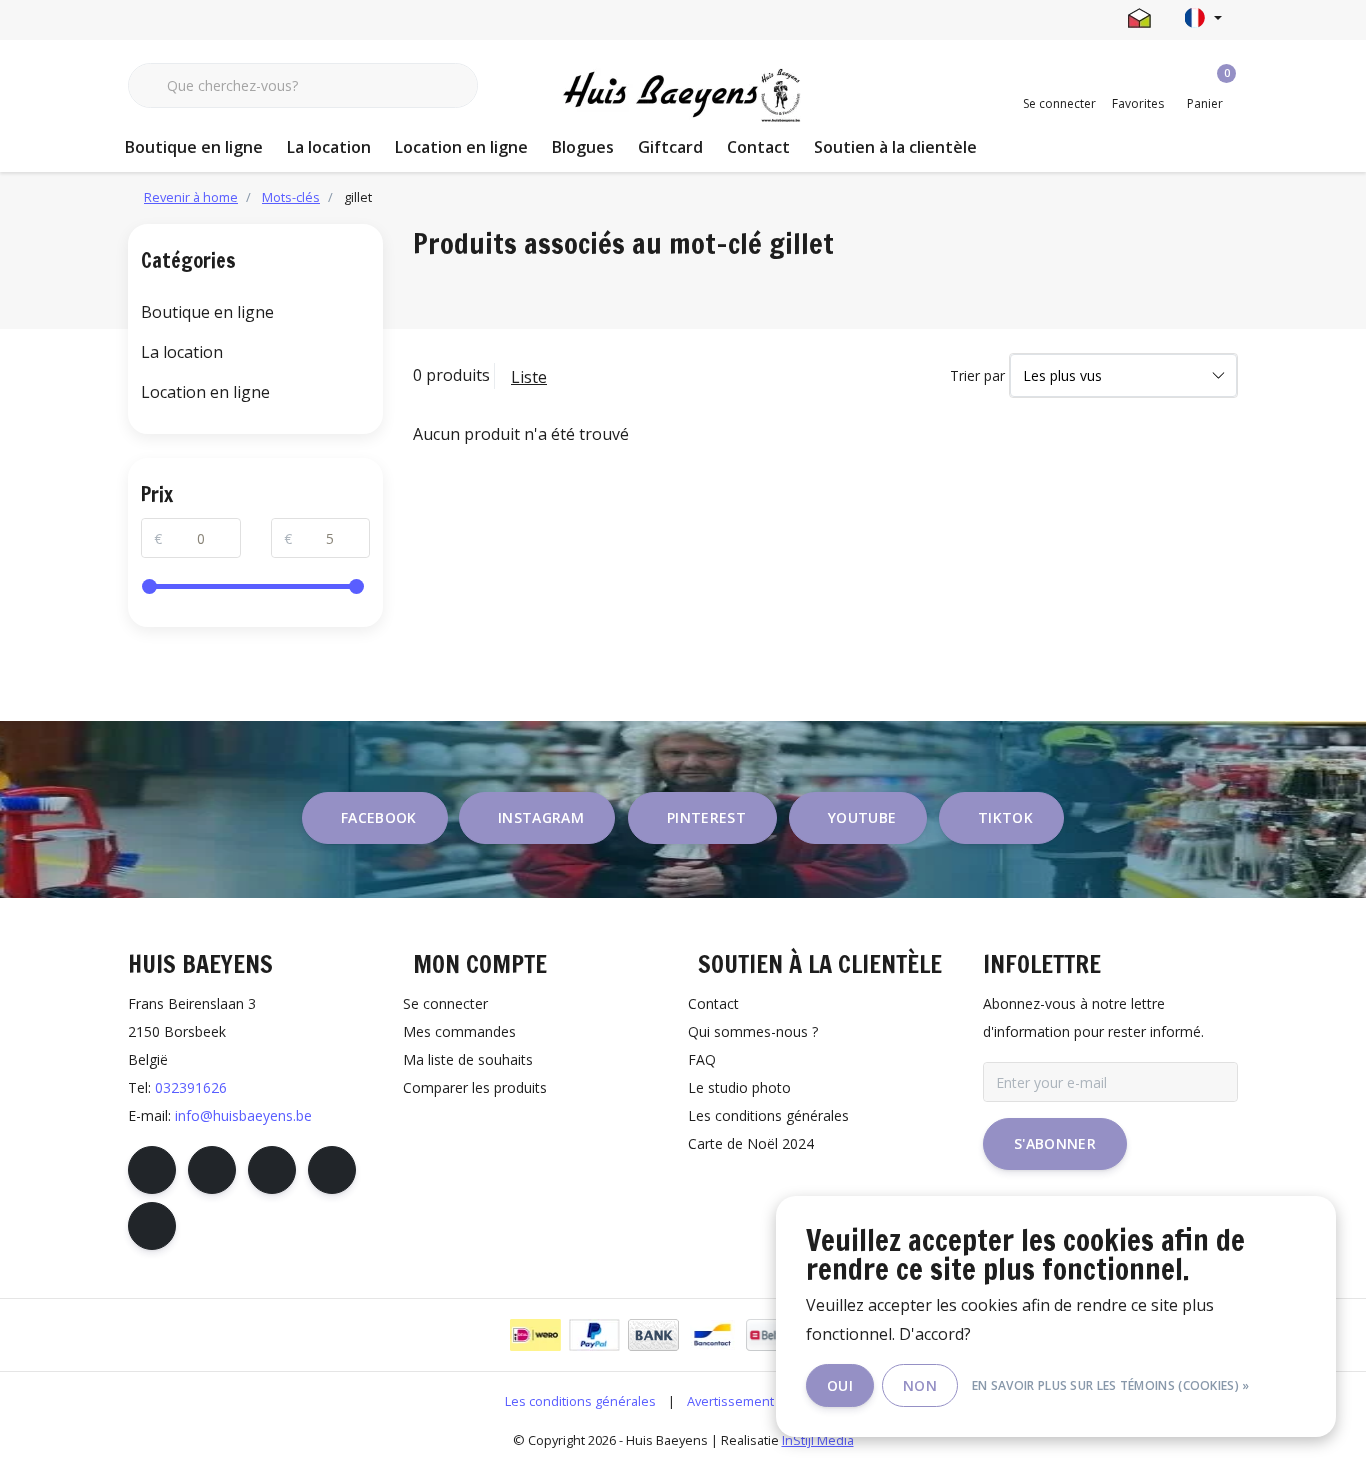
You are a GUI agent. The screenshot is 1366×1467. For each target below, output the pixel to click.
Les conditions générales (580, 1401)
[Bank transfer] (653, 1335)
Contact (758, 147)
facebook (379, 817)
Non (920, 1385)
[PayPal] (594, 1335)
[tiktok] (152, 1226)
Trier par (977, 375)
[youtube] (332, 1170)
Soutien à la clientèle (895, 147)
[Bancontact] (712, 1335)
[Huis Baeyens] (683, 96)
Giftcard (670, 147)
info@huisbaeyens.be (243, 1115)
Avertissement (730, 1401)
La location (329, 147)
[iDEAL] (535, 1335)
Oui (840, 1385)
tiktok (1005, 817)
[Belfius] (771, 1335)
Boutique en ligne (194, 147)
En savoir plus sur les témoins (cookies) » (1111, 1385)
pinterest (706, 817)
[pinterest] (272, 1170)
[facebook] (152, 1170)
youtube (862, 817)
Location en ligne (461, 147)
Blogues (583, 147)
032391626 (191, 1087)
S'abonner (1055, 1143)
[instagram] (212, 1170)
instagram (541, 817)
